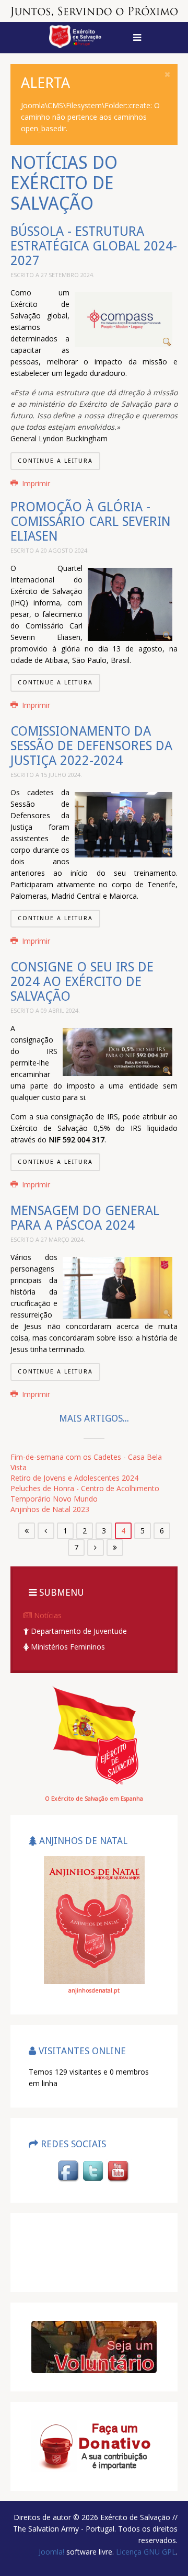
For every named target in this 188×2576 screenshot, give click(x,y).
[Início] (27, 1531)
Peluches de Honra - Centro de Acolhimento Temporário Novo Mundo (85, 1493)
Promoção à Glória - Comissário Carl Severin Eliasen (91, 522)
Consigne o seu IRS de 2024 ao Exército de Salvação (82, 982)
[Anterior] (46, 1531)
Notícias (47, 1615)
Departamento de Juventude (78, 1631)
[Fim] (115, 1548)
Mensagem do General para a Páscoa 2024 (85, 1218)
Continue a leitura (55, 461)
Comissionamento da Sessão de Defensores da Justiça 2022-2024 (91, 746)
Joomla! (51, 2552)
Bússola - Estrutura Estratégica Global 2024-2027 (94, 246)
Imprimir (35, 483)
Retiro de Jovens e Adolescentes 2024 (74, 1478)
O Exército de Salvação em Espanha (94, 1799)
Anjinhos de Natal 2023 (50, 1509)
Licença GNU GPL (145, 2552)
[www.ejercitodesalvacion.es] (94, 1734)
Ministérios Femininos (67, 1647)
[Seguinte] (96, 1548)
